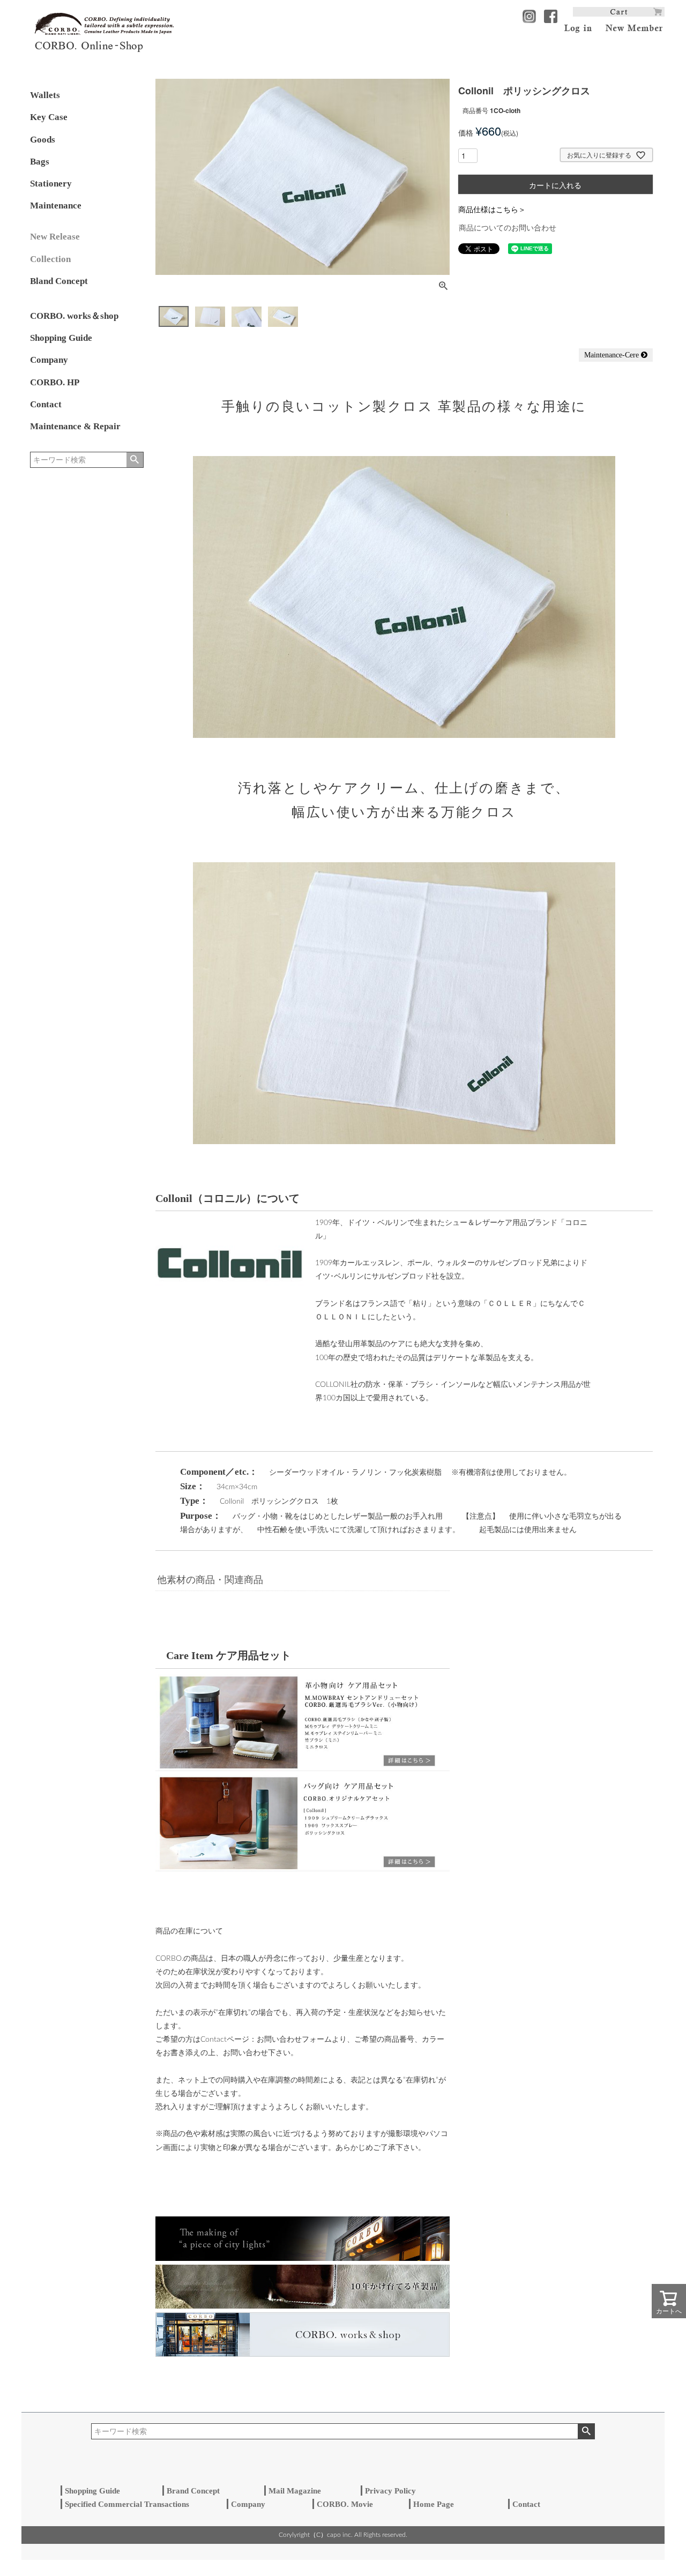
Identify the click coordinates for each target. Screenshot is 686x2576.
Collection (50, 259)
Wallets (45, 95)
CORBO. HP (55, 382)
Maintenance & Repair (75, 426)
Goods (43, 140)
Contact (46, 404)
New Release (55, 237)
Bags (40, 162)
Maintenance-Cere (613, 355)
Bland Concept (59, 281)
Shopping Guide (61, 338)
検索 (135, 460)
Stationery (51, 184)
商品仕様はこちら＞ (492, 209)
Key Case (49, 117)
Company (49, 360)
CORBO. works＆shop (74, 316)
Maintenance (56, 206)
